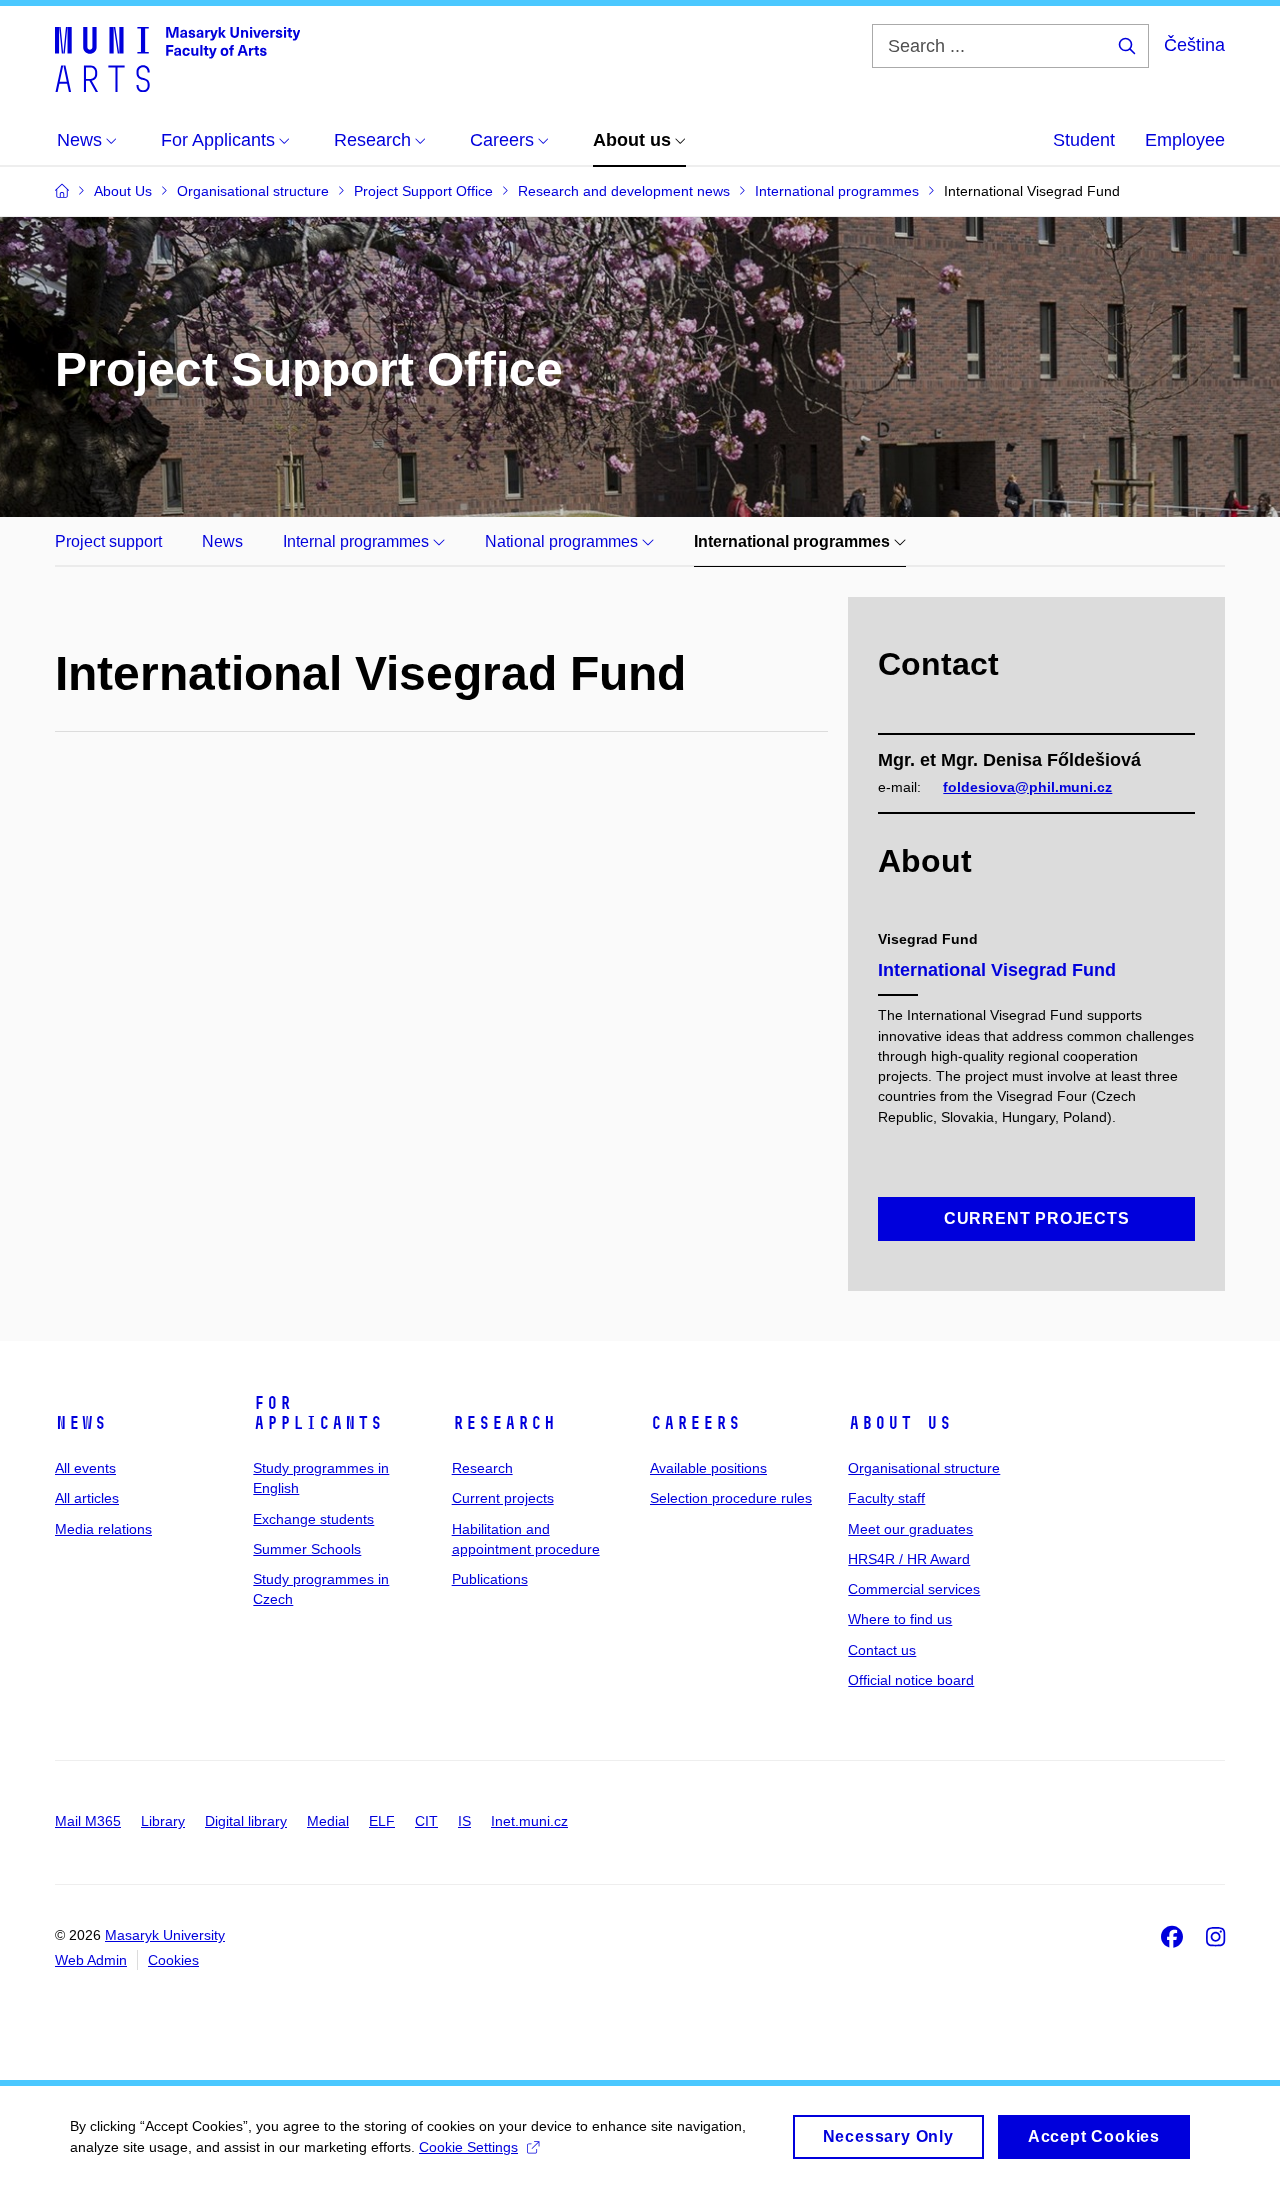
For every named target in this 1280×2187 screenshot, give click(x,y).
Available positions (708, 1468)
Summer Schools (307, 1549)
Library (163, 1821)
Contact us (882, 1650)
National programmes (563, 541)
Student (1084, 140)
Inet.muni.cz (529, 1821)
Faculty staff (886, 1498)
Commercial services (914, 1589)
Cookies (173, 1960)
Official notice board (911, 1680)
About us (900, 1423)
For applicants (318, 1413)
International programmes (794, 541)
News (222, 541)
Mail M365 (88, 1821)
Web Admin (91, 1960)
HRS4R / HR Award (909, 1559)
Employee (1185, 140)
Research (504, 1423)
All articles (87, 1498)
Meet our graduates (910, 1529)
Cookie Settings (468, 2147)
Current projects (503, 1498)
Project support (108, 541)
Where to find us (900, 1619)
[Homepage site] (177, 58)
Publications (490, 1579)
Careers (695, 1423)
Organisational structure (924, 1468)
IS (464, 1821)
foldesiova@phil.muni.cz (1027, 787)
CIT (426, 1821)
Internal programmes (358, 541)
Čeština (1194, 45)
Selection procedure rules (731, 1498)
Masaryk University (165, 1935)
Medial (328, 1821)
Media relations (103, 1529)
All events (85, 1468)
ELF (382, 1821)
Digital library (246, 1821)
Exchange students (313, 1519)
